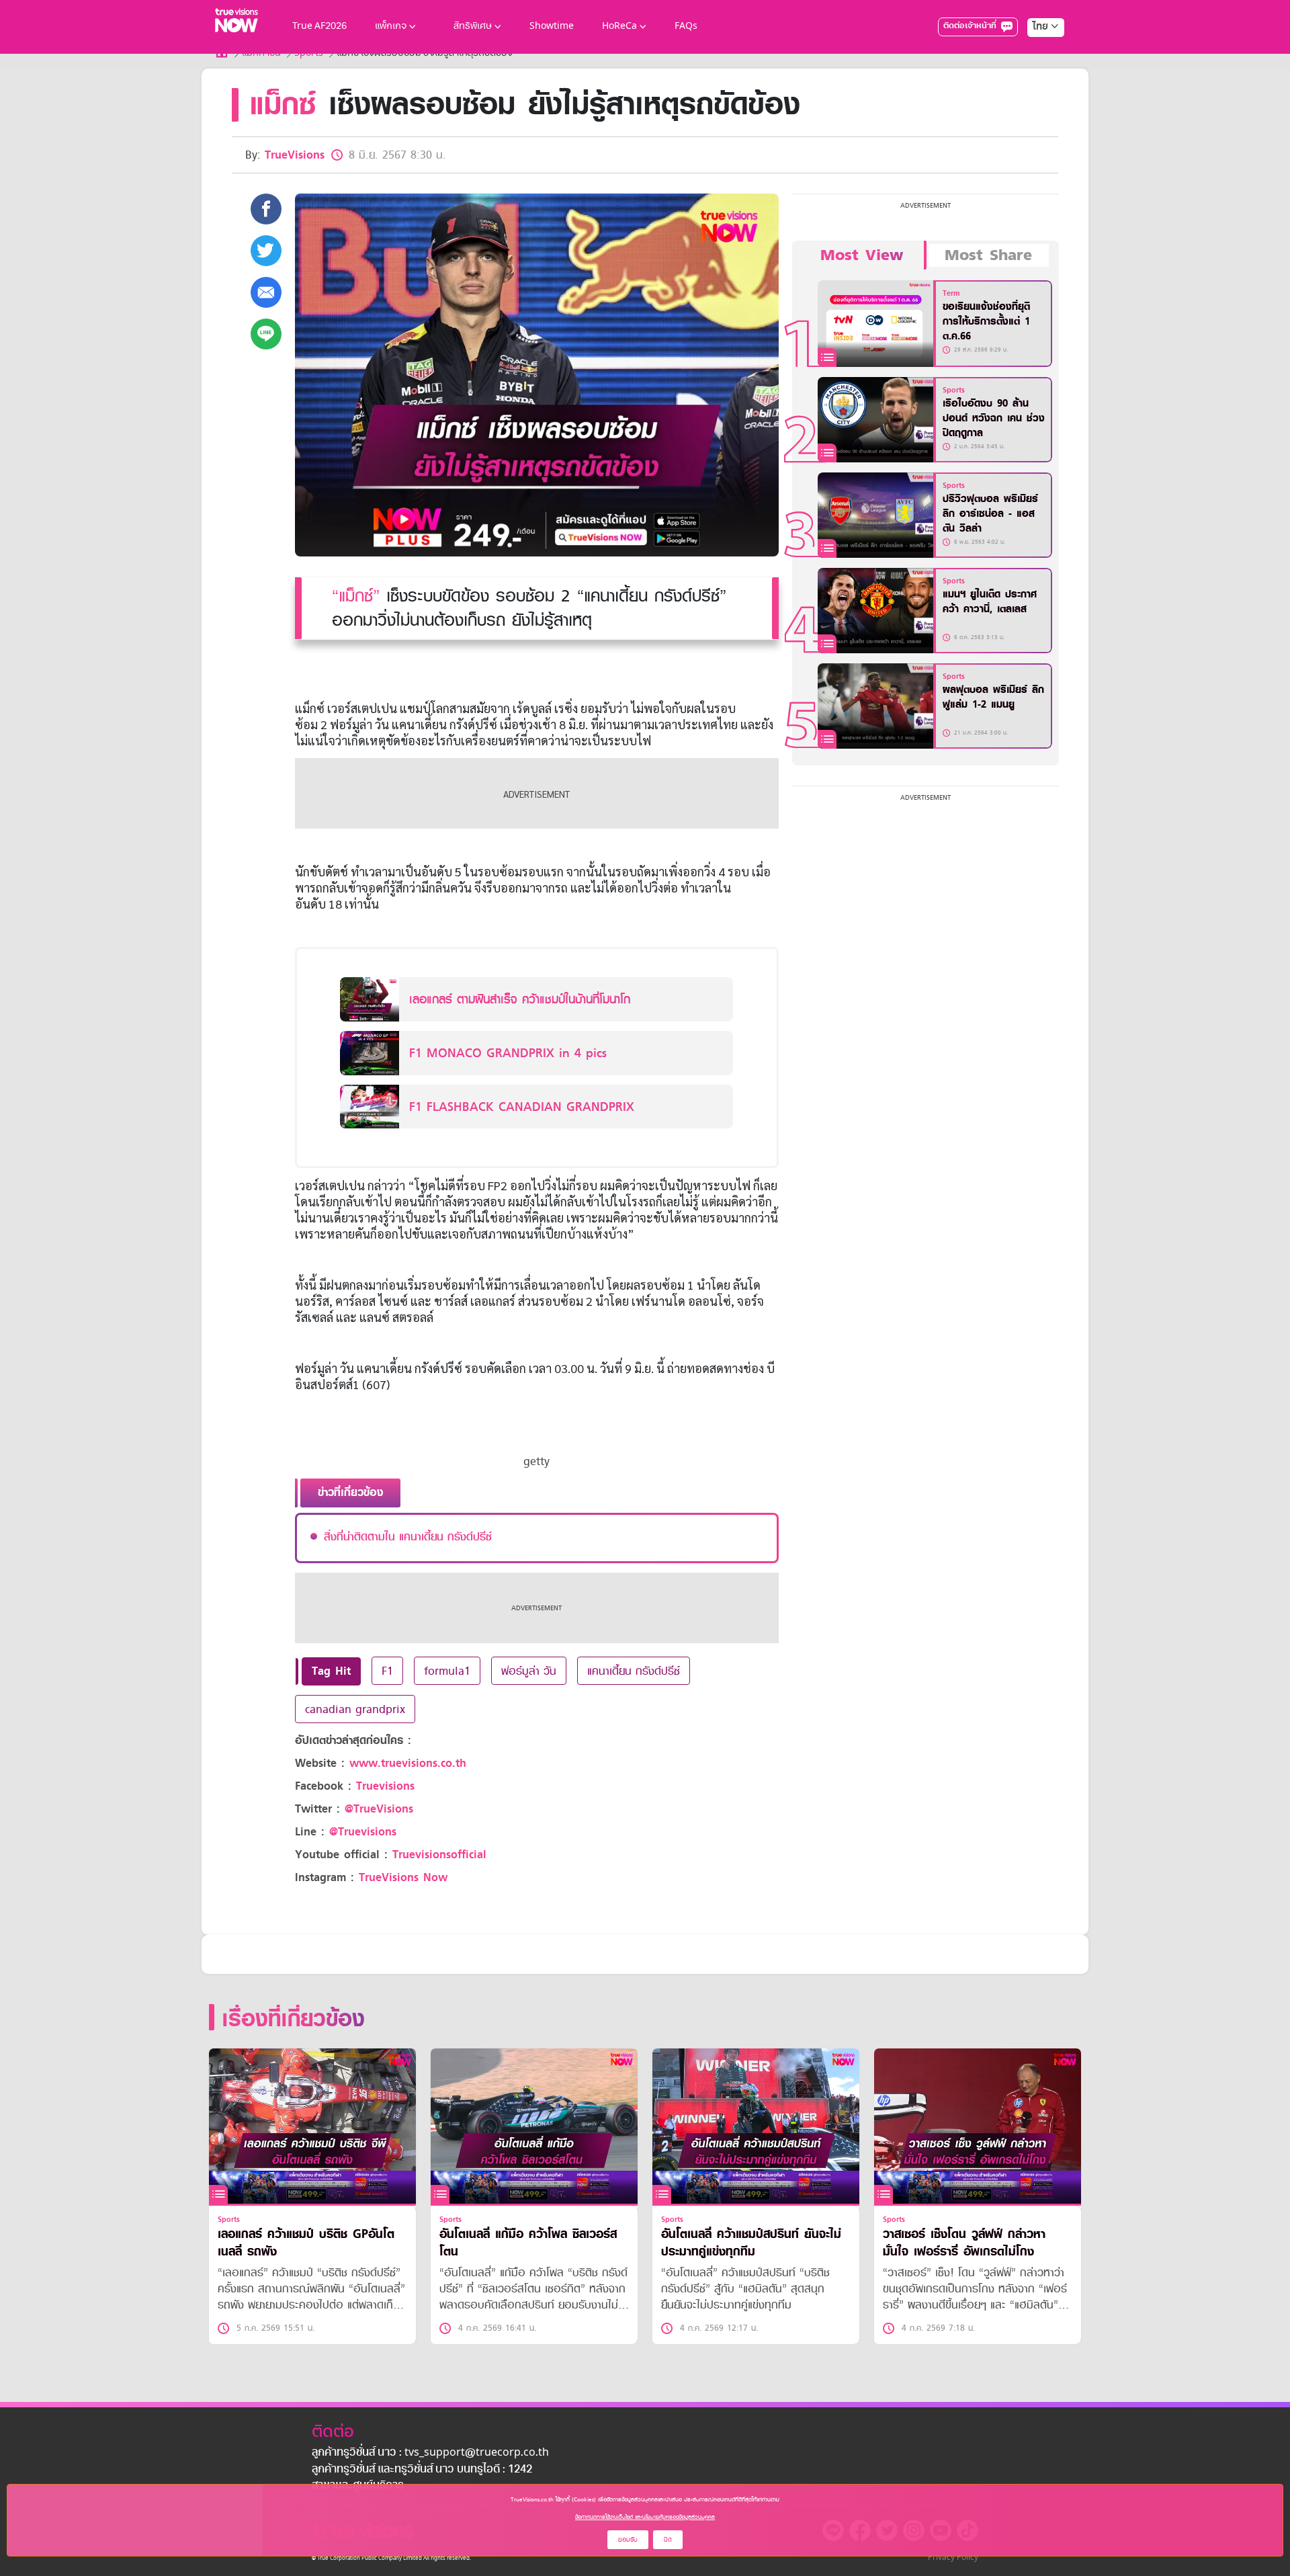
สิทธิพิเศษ (473, 27)
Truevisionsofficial (439, 1855)
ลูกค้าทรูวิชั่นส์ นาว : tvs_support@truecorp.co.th (430, 2453)
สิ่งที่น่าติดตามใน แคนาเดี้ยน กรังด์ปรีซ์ (408, 1536)
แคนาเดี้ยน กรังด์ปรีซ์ (634, 1671)
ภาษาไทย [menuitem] (1033, 54)
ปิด (668, 2539)
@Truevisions (363, 1832)
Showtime (552, 27)
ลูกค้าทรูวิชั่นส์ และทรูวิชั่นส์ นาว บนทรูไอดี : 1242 (422, 2470)
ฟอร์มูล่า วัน (529, 1671)
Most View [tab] (862, 255)
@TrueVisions (379, 1809)
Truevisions (385, 1786)
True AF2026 (319, 27)
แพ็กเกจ (391, 27)
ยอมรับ (628, 2539)
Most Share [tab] (988, 255)
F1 (387, 1671)
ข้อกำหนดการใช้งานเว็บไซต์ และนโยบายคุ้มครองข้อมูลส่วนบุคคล (645, 2517)
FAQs (686, 27)
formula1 (447, 1671)
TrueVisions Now (403, 1877)
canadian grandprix (355, 1709)
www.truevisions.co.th (408, 1763)
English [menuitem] (1036, 75)
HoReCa (619, 27)
